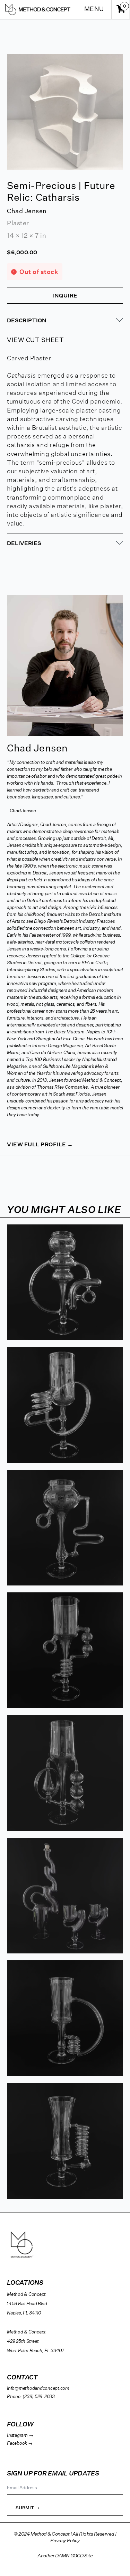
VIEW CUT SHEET (35, 340)
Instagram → (20, 2436)
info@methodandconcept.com (38, 2389)
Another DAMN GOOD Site (65, 2556)
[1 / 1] (65, 112)
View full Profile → (40, 1144)
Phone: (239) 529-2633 (31, 2397)
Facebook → (20, 2444)
